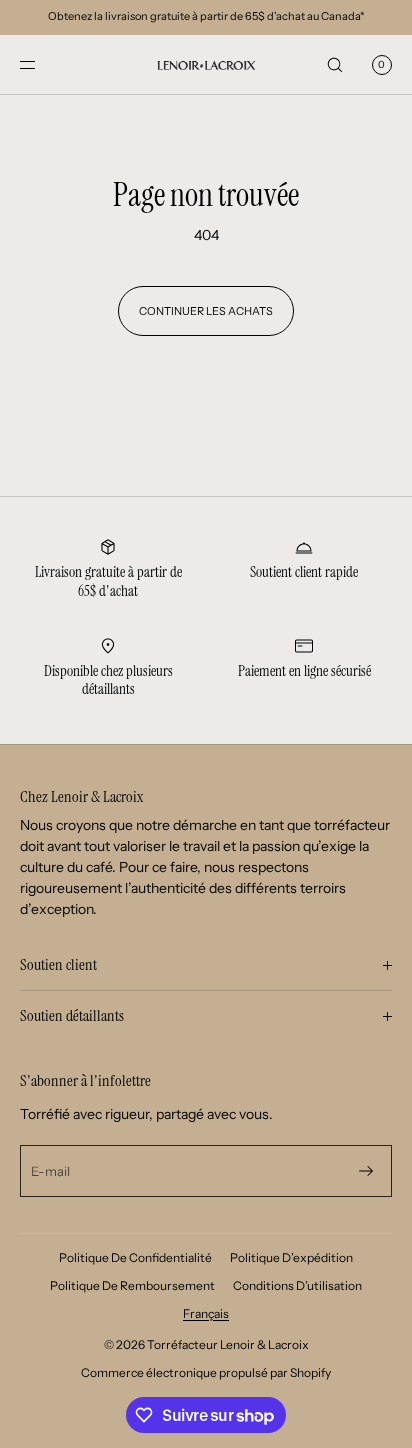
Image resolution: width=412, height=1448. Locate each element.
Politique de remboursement (132, 1285)
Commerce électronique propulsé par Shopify (206, 1372)
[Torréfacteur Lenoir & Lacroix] (206, 65)
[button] (335, 64)
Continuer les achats (206, 311)
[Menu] (44, 64)
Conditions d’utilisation (297, 1285)
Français (206, 1313)
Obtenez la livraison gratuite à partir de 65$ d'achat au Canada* (206, 16)
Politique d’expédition (291, 1257)
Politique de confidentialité (135, 1257)
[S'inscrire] (366, 1171)
